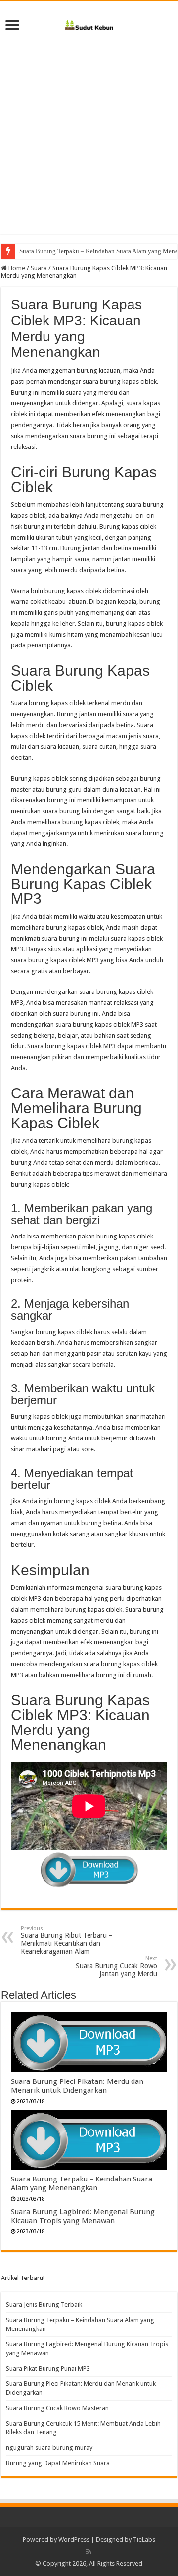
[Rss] (89, 2552)
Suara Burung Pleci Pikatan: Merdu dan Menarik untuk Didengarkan (77, 2086)
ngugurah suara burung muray (49, 2448)
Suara (39, 268)
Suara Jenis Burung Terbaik (44, 2304)
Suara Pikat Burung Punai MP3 (48, 2368)
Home (16, 268)
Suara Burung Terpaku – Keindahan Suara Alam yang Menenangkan (82, 2183)
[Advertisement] (89, 130)
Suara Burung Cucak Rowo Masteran (57, 2408)
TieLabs (144, 2540)
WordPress (74, 2540)
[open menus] (12, 26)
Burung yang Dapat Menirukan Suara (58, 2463)
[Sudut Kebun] (89, 23)
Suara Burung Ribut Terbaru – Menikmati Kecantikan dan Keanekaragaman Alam (67, 1940)
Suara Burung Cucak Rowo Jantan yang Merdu (116, 1966)
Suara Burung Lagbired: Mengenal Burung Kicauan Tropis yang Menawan (83, 2216)
